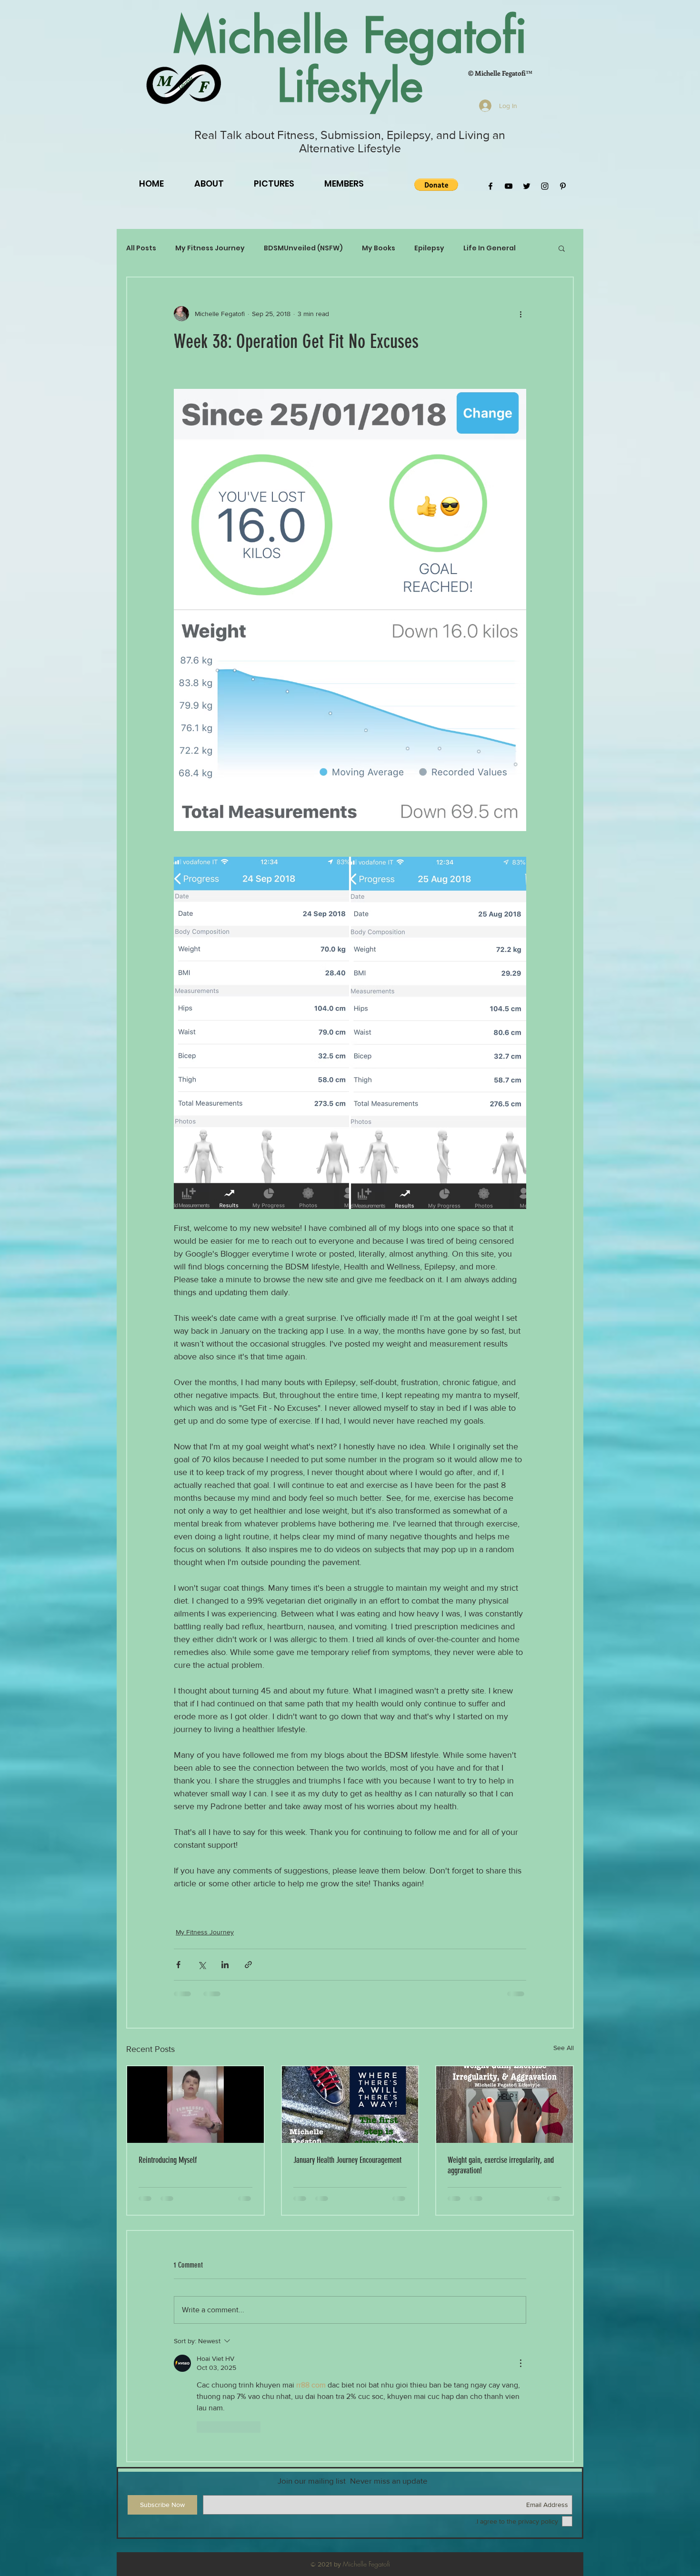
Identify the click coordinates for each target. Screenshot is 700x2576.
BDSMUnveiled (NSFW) (303, 248)
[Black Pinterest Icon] (563, 186)
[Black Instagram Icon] (545, 186)
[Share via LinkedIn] (225, 1965)
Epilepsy (429, 248)
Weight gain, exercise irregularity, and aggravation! (501, 2165)
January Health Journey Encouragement (347, 2160)
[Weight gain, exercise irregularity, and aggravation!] (505, 2105)
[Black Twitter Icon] (527, 186)
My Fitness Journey (210, 248)
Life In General (490, 248)
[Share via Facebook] (178, 1965)
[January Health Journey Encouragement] (350, 2105)
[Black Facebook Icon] (490, 186)
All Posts (141, 248)
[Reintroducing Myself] (195, 2105)
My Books (379, 248)
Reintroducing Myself (168, 2160)
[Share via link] (248, 1965)
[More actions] (520, 314)
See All (564, 2048)
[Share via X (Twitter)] (202, 1965)
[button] (436, 185)
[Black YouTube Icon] (509, 186)
